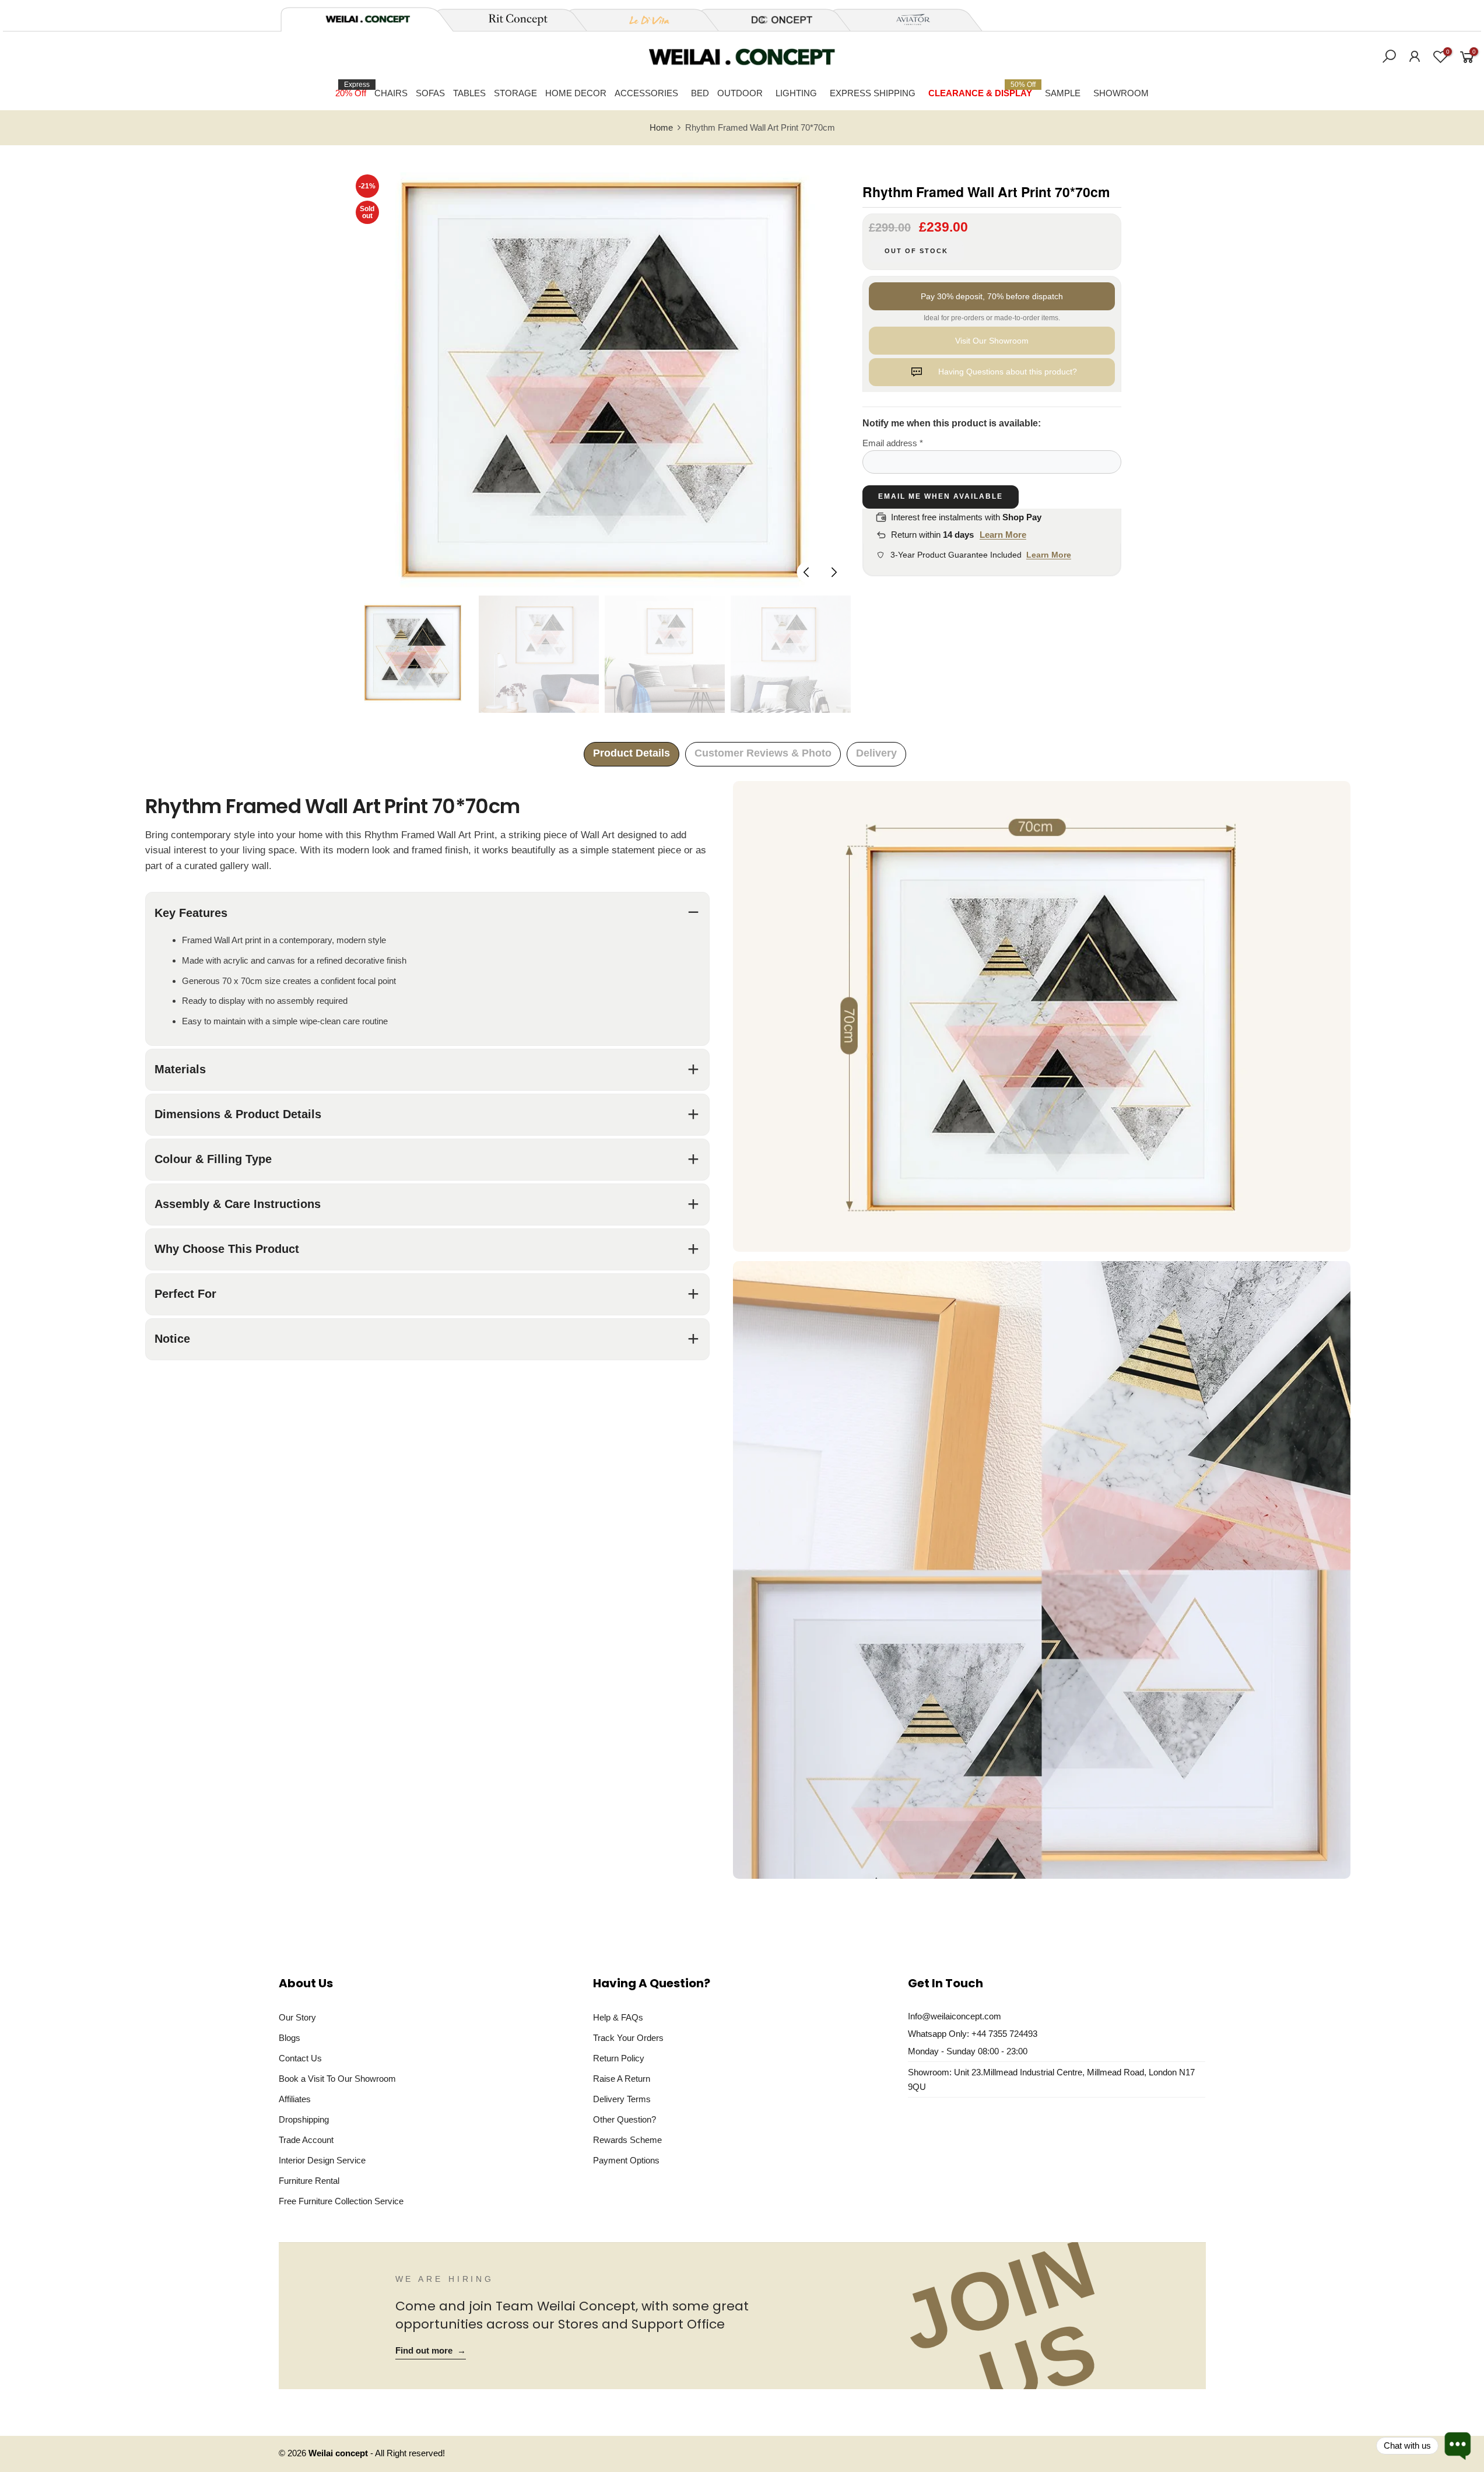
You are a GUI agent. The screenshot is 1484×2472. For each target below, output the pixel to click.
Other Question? (625, 2119)
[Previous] (807, 572)
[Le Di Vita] (643, 20)
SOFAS (430, 93)
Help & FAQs (618, 2017)
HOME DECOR (576, 93)
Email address (893, 443)
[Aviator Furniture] (907, 20)
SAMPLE (1063, 93)
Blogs (290, 2038)
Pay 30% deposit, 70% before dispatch (992, 296)
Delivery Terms (622, 2099)
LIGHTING (796, 93)
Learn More (1003, 535)
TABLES (469, 93)
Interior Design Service (322, 2160)
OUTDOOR (740, 93)
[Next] (833, 572)
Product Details (632, 753)
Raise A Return (622, 2079)
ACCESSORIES (646, 93)
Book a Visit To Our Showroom (337, 2079)
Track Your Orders (628, 2038)
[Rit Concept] (511, 20)
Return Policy (619, 2058)
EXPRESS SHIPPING (873, 93)
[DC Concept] (775, 20)
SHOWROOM (1121, 93)
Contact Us (300, 2058)
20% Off (352, 89)
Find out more (431, 2351)
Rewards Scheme (627, 2140)
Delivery (876, 753)
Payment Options (626, 2160)
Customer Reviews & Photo (763, 753)
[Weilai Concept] (368, 19)
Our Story (297, 2017)
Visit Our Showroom (992, 341)
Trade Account (306, 2140)
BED (700, 93)
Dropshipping (304, 2119)
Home (661, 128)
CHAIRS (391, 93)
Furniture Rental (309, 2181)
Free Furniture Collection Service (341, 2201)
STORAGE (515, 93)
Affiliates (295, 2099)
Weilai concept (339, 2453)
